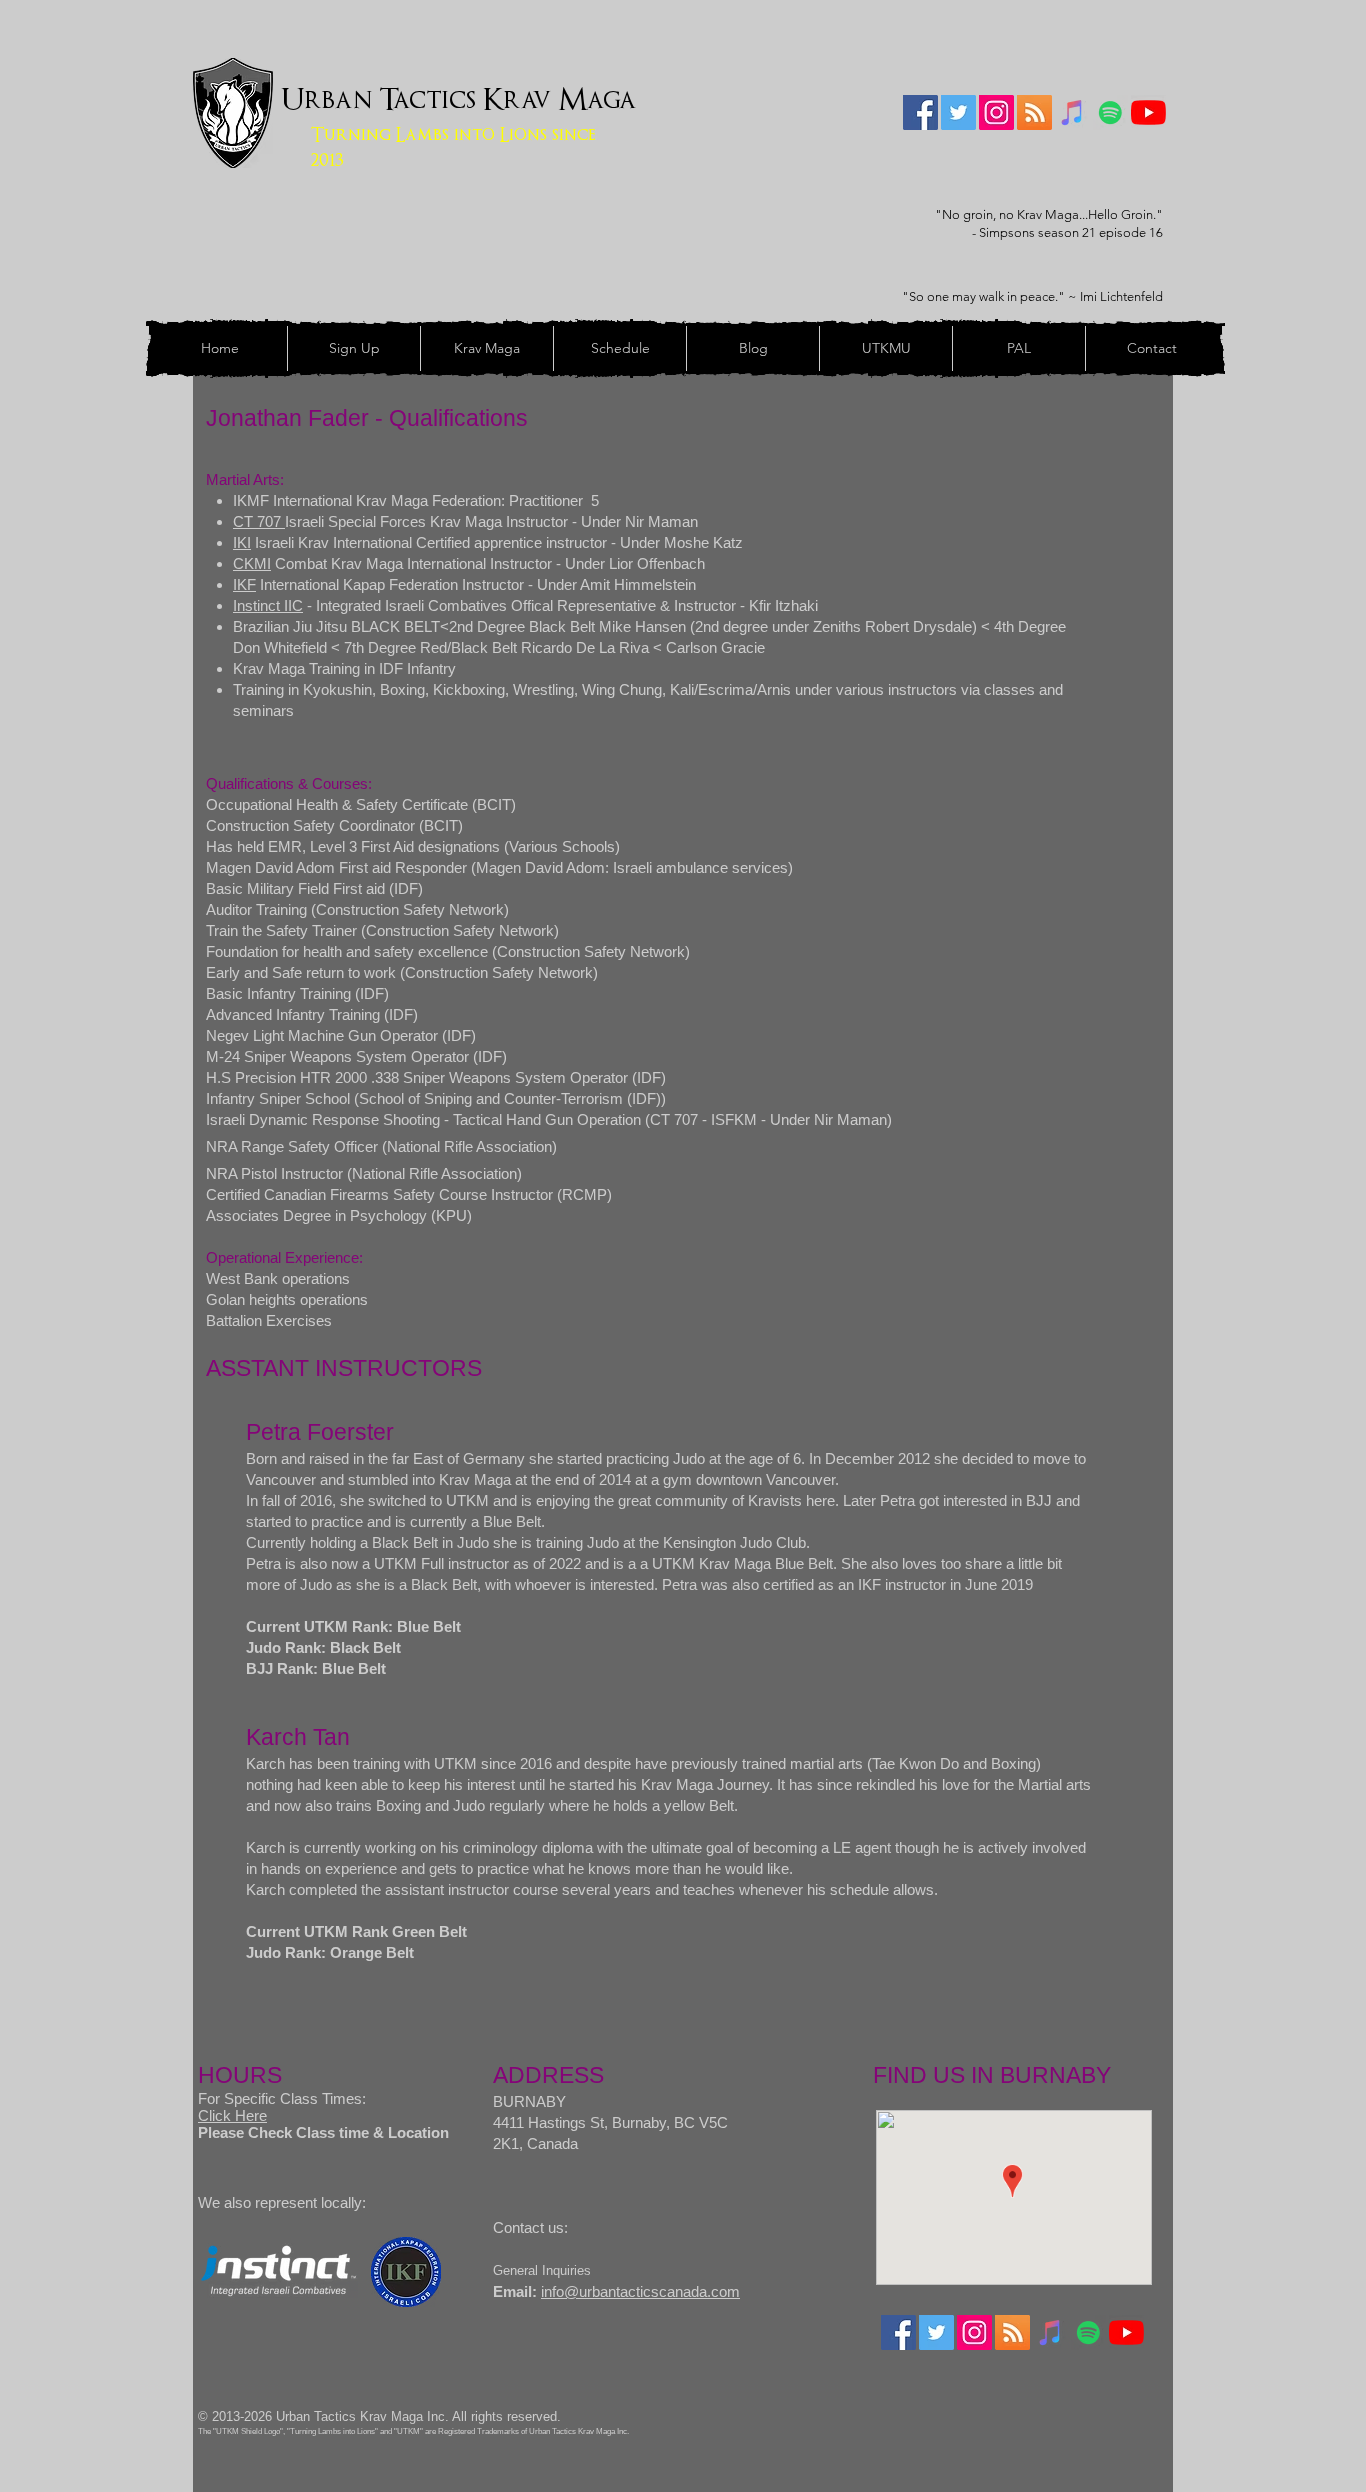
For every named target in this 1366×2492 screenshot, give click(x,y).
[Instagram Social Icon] (996, 112)
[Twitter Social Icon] (958, 112)
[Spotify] (1110, 112)
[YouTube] (1148, 112)
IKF (244, 584)
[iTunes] (1072, 112)
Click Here (232, 2115)
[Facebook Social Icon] (920, 112)
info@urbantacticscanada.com (640, 2291)
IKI (242, 542)
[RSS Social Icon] (1034, 112)
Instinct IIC (268, 605)
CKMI (252, 563)
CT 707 (259, 521)
